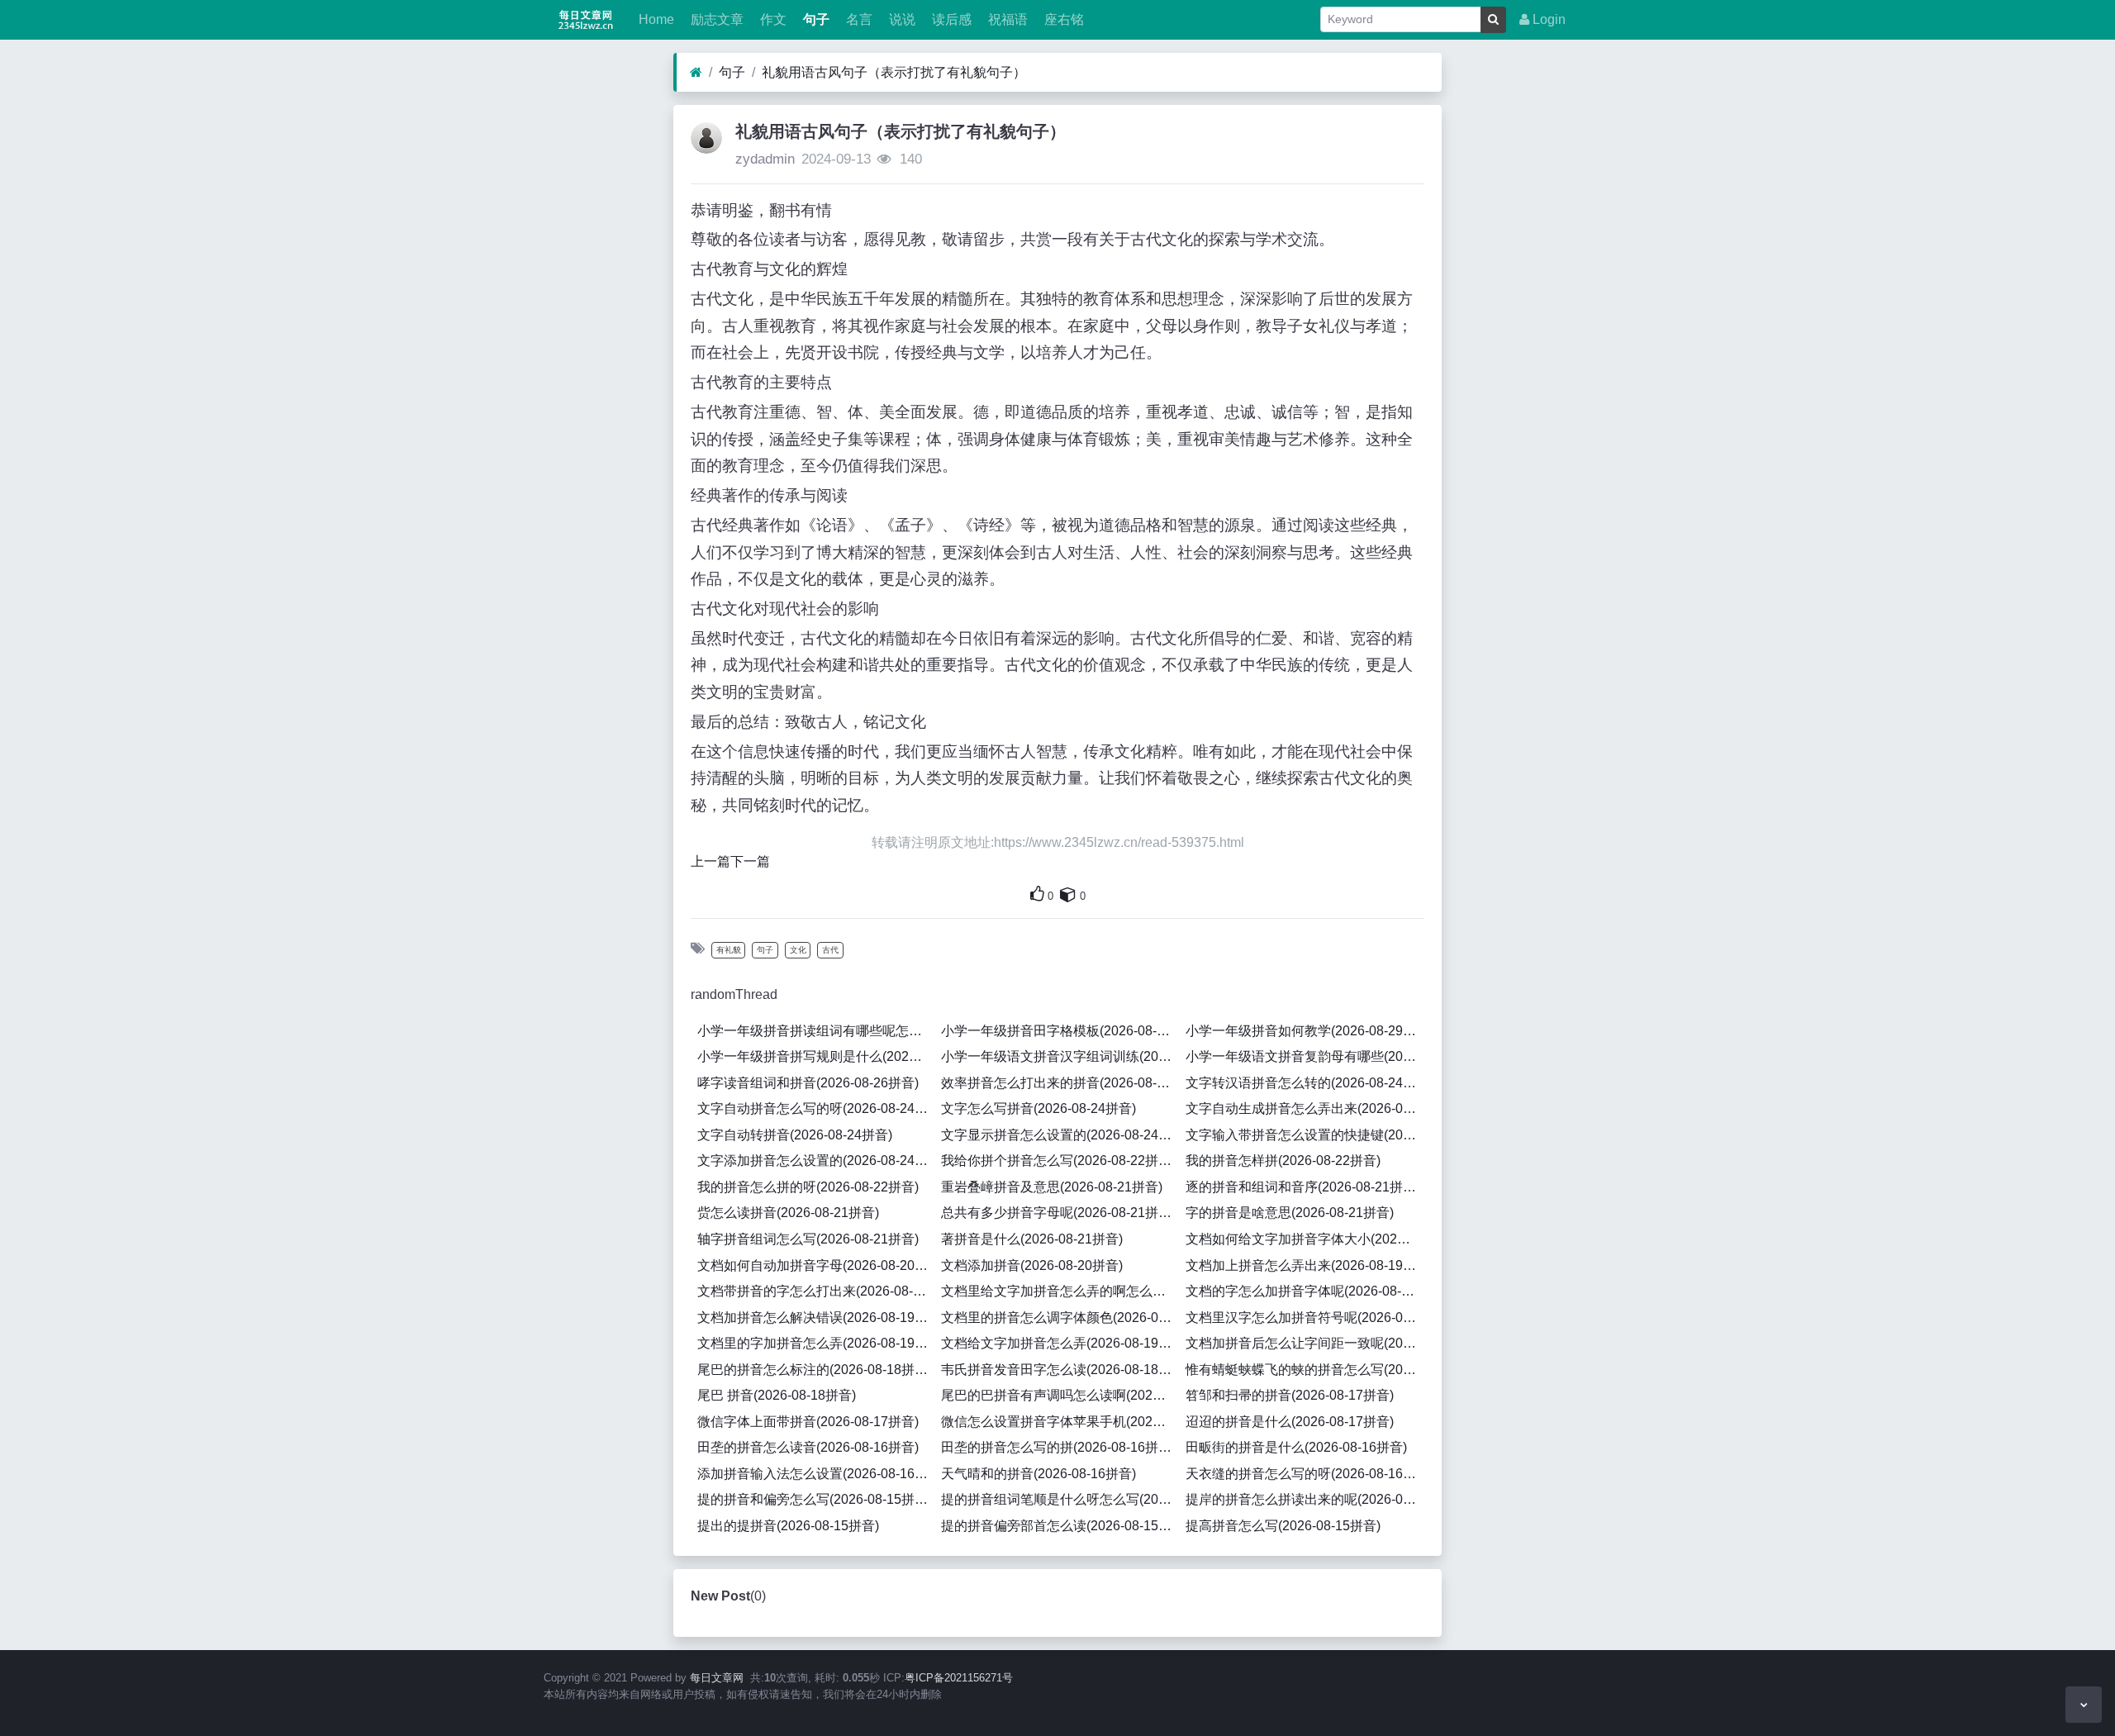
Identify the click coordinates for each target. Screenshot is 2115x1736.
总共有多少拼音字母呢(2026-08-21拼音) (1058, 1213)
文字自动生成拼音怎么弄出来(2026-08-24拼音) (1305, 1108)
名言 (858, 19)
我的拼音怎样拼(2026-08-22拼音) (1283, 1161)
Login (1547, 19)
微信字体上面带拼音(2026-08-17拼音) (808, 1422)
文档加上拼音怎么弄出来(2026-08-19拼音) (1305, 1265)
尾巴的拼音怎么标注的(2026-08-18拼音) (815, 1370)
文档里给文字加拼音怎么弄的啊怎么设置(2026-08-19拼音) (1060, 1291)
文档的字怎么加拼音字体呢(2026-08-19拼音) (1305, 1291)
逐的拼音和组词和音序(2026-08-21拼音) (1303, 1187)
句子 (815, 19)
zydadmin (765, 159)
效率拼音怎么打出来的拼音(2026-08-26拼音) (1060, 1083)
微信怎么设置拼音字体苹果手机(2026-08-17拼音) (1060, 1422)
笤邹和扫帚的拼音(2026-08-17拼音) (1290, 1395)
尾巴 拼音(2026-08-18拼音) (777, 1395)
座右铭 (1062, 19)
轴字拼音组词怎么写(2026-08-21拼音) (808, 1239)
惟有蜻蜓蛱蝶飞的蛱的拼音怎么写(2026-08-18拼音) (1305, 1370)
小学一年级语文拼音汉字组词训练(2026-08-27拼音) (1060, 1056)
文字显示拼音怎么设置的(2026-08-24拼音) (1060, 1135)
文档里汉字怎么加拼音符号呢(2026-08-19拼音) (1305, 1317)
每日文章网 (717, 1678)
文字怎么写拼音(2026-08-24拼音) (1038, 1108)
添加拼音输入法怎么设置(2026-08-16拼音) (816, 1474)
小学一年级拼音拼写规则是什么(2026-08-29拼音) (816, 1056)
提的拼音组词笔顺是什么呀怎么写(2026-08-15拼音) (1060, 1499)
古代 (830, 950)
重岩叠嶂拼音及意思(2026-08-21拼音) (1052, 1187)
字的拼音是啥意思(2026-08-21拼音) (1290, 1213)
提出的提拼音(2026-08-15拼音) (788, 1526)
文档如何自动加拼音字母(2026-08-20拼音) (816, 1265)
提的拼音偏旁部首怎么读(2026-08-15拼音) (1060, 1526)
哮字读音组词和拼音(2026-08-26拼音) (808, 1083)
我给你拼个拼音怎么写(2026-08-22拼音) (1058, 1161)
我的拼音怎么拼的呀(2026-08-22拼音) (808, 1187)
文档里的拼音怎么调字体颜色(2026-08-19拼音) (1060, 1317)
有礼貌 (729, 950)
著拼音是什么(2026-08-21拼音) (1032, 1239)
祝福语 (1006, 19)
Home (655, 19)
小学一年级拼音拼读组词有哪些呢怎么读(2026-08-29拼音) (816, 1031)
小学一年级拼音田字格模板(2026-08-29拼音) (1060, 1031)
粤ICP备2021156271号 (959, 1678)
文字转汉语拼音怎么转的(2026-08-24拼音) (1305, 1083)
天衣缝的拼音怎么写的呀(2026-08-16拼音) (1305, 1474)
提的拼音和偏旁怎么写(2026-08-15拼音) (815, 1499)
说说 (901, 19)
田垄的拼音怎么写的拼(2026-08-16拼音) (1058, 1447)
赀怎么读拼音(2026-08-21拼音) (788, 1213)
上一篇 (711, 861)
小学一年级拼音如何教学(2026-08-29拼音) (1305, 1031)
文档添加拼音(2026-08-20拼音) (1032, 1265)
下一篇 (750, 861)
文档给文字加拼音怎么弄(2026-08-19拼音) (1060, 1343)
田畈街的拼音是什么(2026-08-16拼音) (1296, 1447)
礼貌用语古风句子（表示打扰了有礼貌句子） (894, 72)
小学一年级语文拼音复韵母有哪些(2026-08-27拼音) (1305, 1056)
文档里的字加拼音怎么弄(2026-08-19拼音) (816, 1343)
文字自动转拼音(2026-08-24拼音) (795, 1135)
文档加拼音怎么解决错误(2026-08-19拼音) (816, 1317)
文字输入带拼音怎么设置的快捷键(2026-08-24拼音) (1305, 1135)
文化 (798, 950)
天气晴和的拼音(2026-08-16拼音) (1038, 1474)
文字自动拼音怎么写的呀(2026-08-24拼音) (816, 1108)
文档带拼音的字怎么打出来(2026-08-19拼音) (816, 1291)
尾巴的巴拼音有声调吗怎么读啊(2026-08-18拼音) (1060, 1395)
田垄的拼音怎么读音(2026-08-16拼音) (808, 1447)
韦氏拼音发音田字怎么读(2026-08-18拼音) (1060, 1370)
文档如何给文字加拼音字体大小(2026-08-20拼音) (1305, 1239)
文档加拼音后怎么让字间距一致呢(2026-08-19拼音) (1305, 1343)
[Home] (696, 73)
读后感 (950, 19)
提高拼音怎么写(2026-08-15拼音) (1283, 1526)
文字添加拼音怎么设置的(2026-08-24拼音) (816, 1161)
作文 (772, 19)
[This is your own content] (1068, 894)
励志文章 (715, 19)
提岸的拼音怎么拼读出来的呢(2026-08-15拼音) (1305, 1499)
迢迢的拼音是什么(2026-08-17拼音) (1290, 1422)
